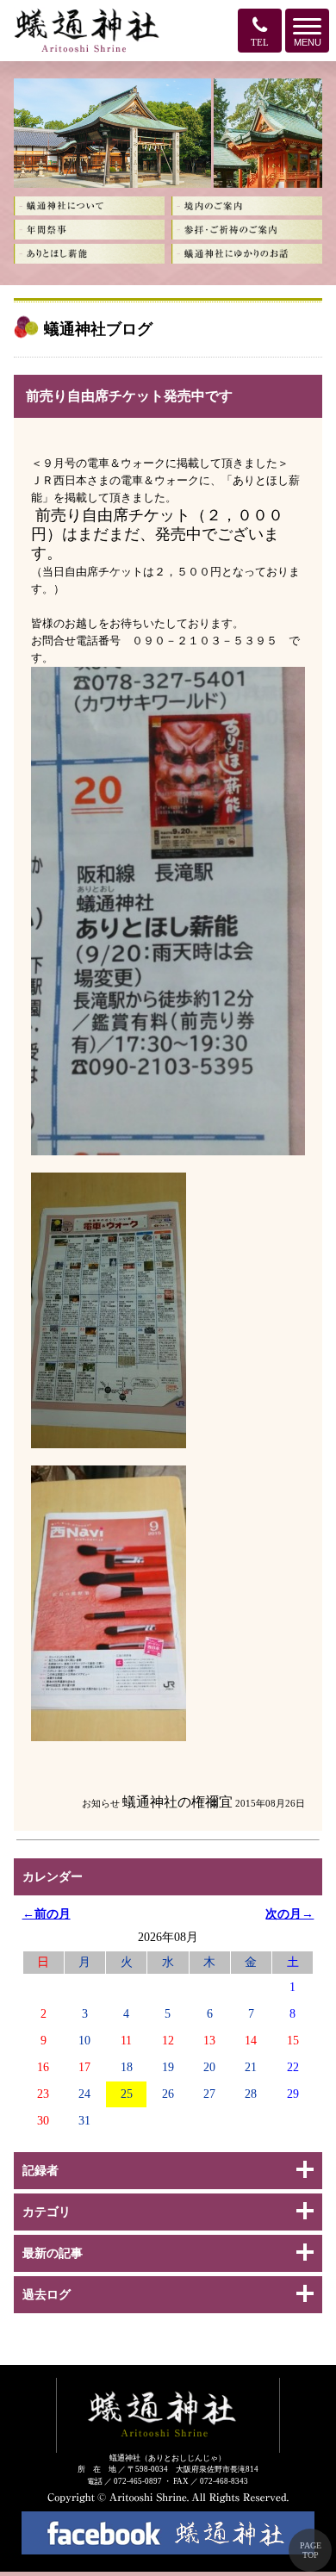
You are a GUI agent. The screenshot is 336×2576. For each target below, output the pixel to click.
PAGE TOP (311, 2550)
